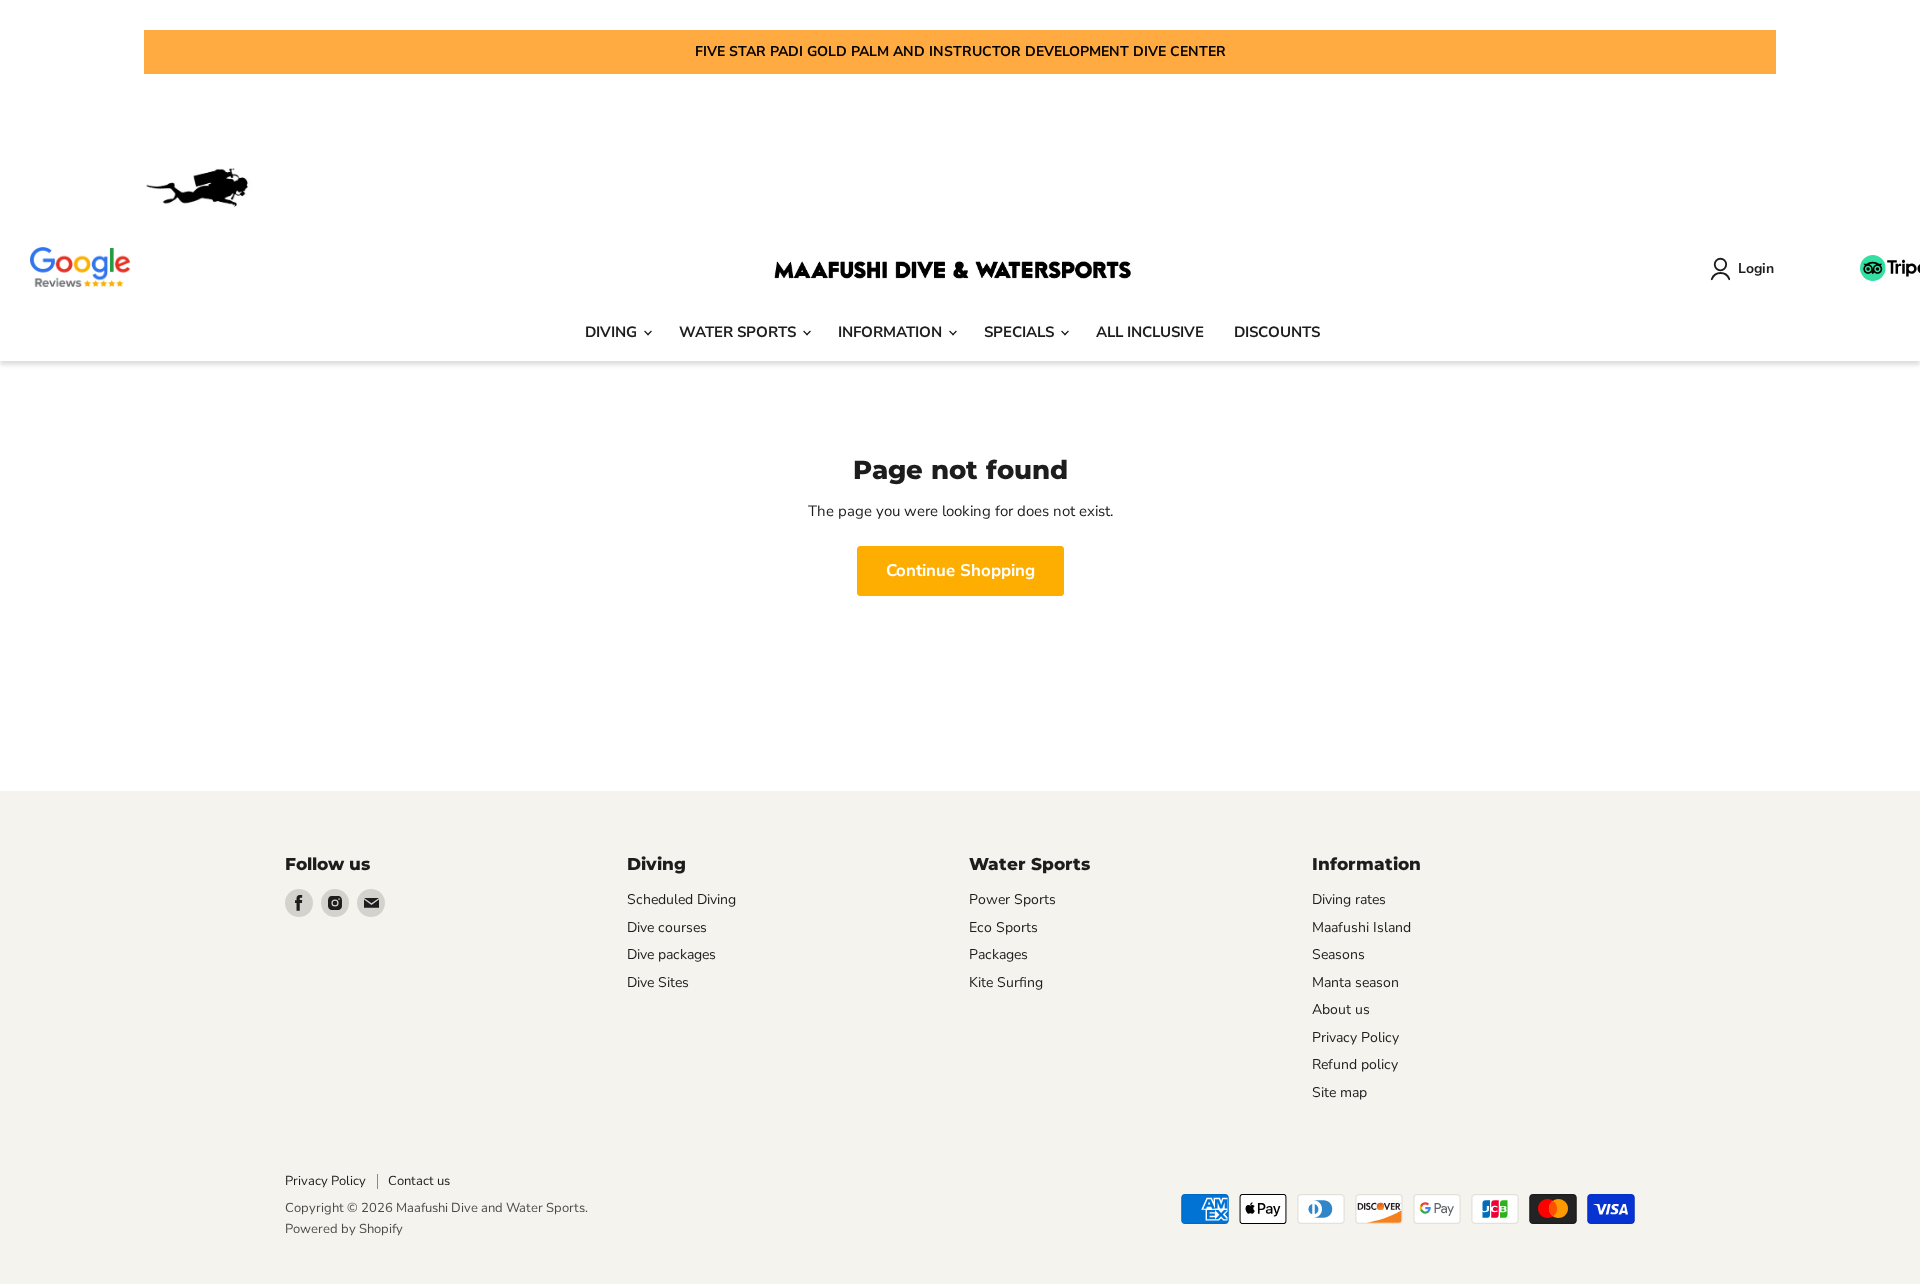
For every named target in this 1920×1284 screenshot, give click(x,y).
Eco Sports (1003, 927)
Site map (1339, 1092)
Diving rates (1349, 899)
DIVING (613, 332)
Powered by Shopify (344, 1229)
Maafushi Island (1361, 927)
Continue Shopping (960, 570)
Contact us (419, 1181)
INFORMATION (892, 332)
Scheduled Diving (681, 899)
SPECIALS (1021, 332)
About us (1341, 1009)
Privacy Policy (1355, 1037)
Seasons (1338, 954)
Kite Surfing (1006, 982)
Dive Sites (658, 982)
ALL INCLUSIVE (1150, 332)
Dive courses (667, 927)
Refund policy (1355, 1064)
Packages (998, 954)
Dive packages (671, 954)
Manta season (1355, 982)
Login (1756, 268)
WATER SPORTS (739, 332)
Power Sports (1012, 899)
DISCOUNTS (1277, 332)
